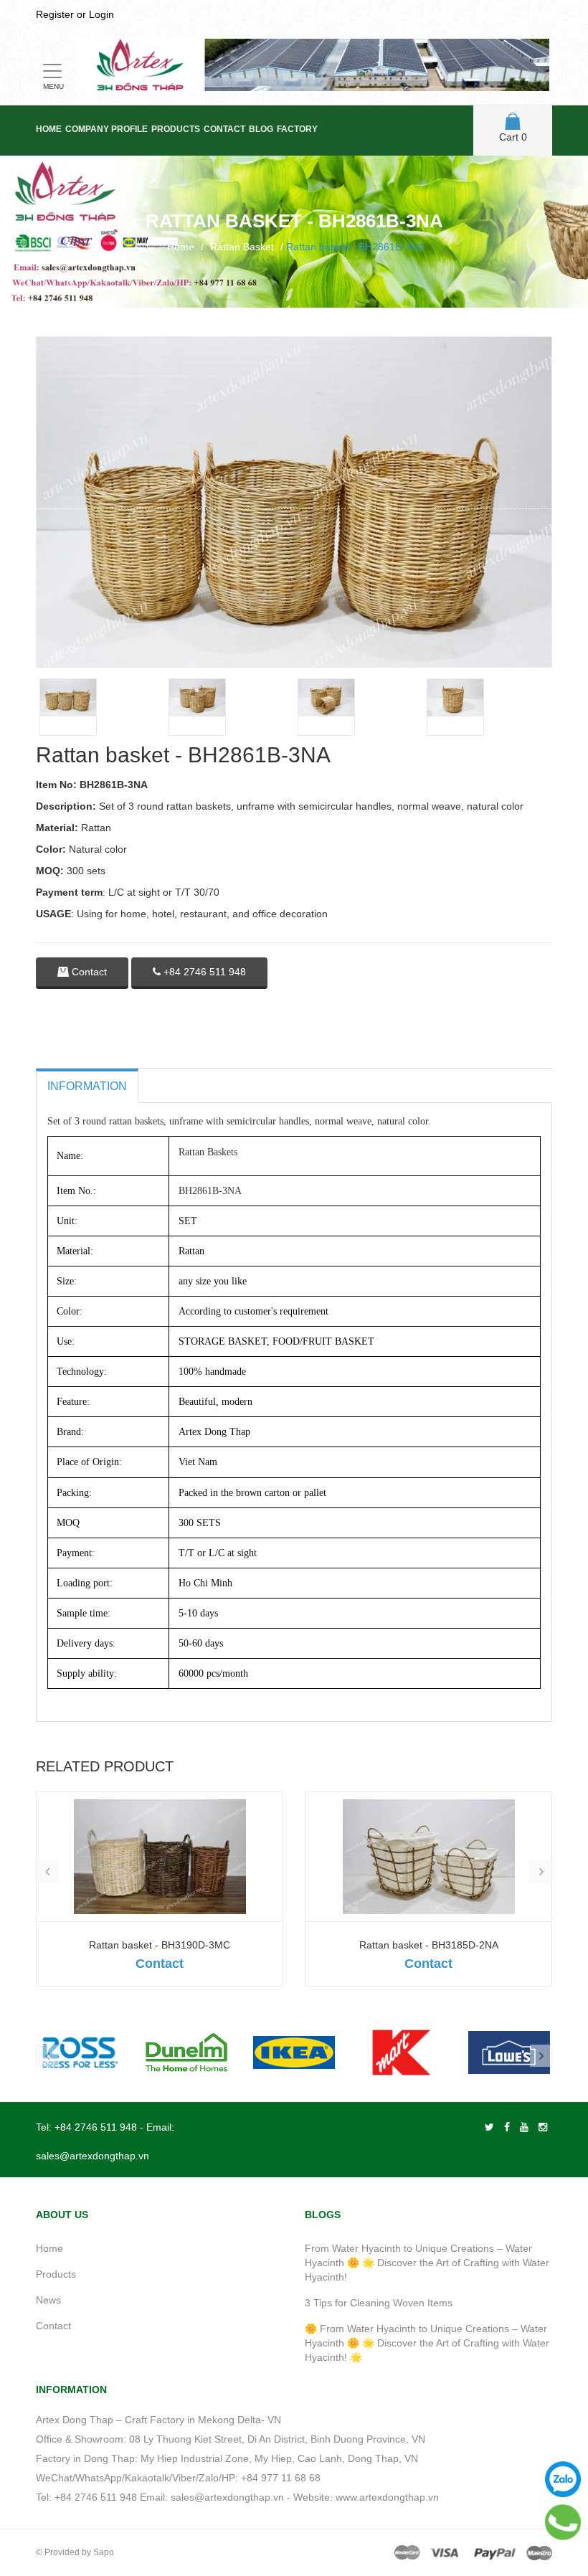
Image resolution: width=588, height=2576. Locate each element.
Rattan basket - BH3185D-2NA (429, 1945)
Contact (224, 129)
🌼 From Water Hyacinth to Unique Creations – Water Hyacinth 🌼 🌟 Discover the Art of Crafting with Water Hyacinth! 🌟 (427, 2343)
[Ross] (79, 2052)
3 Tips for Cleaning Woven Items (379, 2303)
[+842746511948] (563, 2522)
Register (55, 14)
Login (101, 14)
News (48, 2300)
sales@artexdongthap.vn (93, 2156)
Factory (297, 129)
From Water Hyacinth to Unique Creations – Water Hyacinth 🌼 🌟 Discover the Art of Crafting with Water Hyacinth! (427, 2263)
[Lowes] (509, 2052)
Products (176, 129)
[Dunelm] (186, 2052)
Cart (513, 137)
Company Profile (106, 129)
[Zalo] (563, 2479)
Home (49, 129)
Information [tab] (87, 1086)
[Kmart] (402, 2052)
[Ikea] (294, 2052)
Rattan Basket (242, 247)
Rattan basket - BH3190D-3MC (160, 1945)
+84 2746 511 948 (203, 972)
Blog (261, 129)
